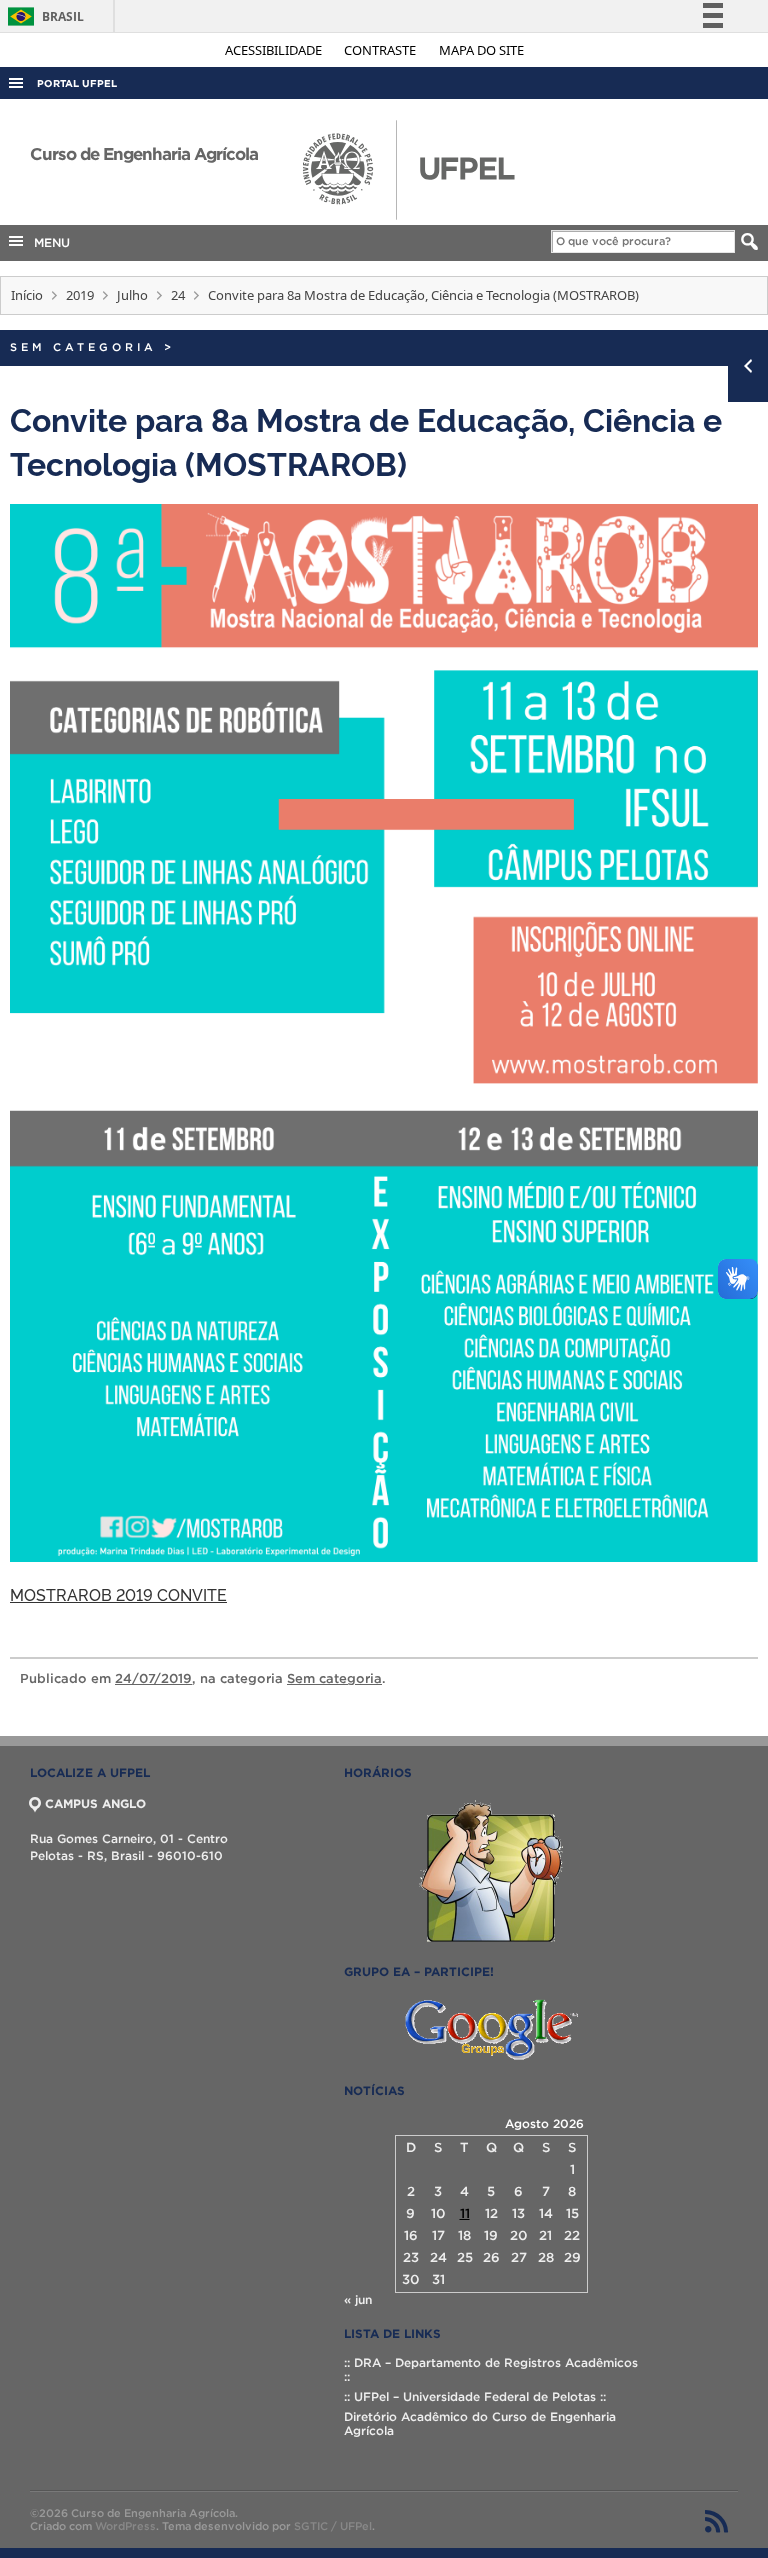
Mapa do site (481, 50)
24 (178, 295)
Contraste (381, 50)
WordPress (125, 2526)
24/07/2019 (153, 1678)
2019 (80, 295)
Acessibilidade (275, 50)
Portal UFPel (77, 83)
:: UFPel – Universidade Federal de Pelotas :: (475, 2396)
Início (27, 295)
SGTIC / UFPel (333, 2526)
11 (465, 2213)
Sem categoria (83, 347)
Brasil (42, 16)
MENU (48, 242)
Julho (132, 295)
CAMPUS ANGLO (95, 1803)
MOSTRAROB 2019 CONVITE (118, 1594)
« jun (358, 2299)
